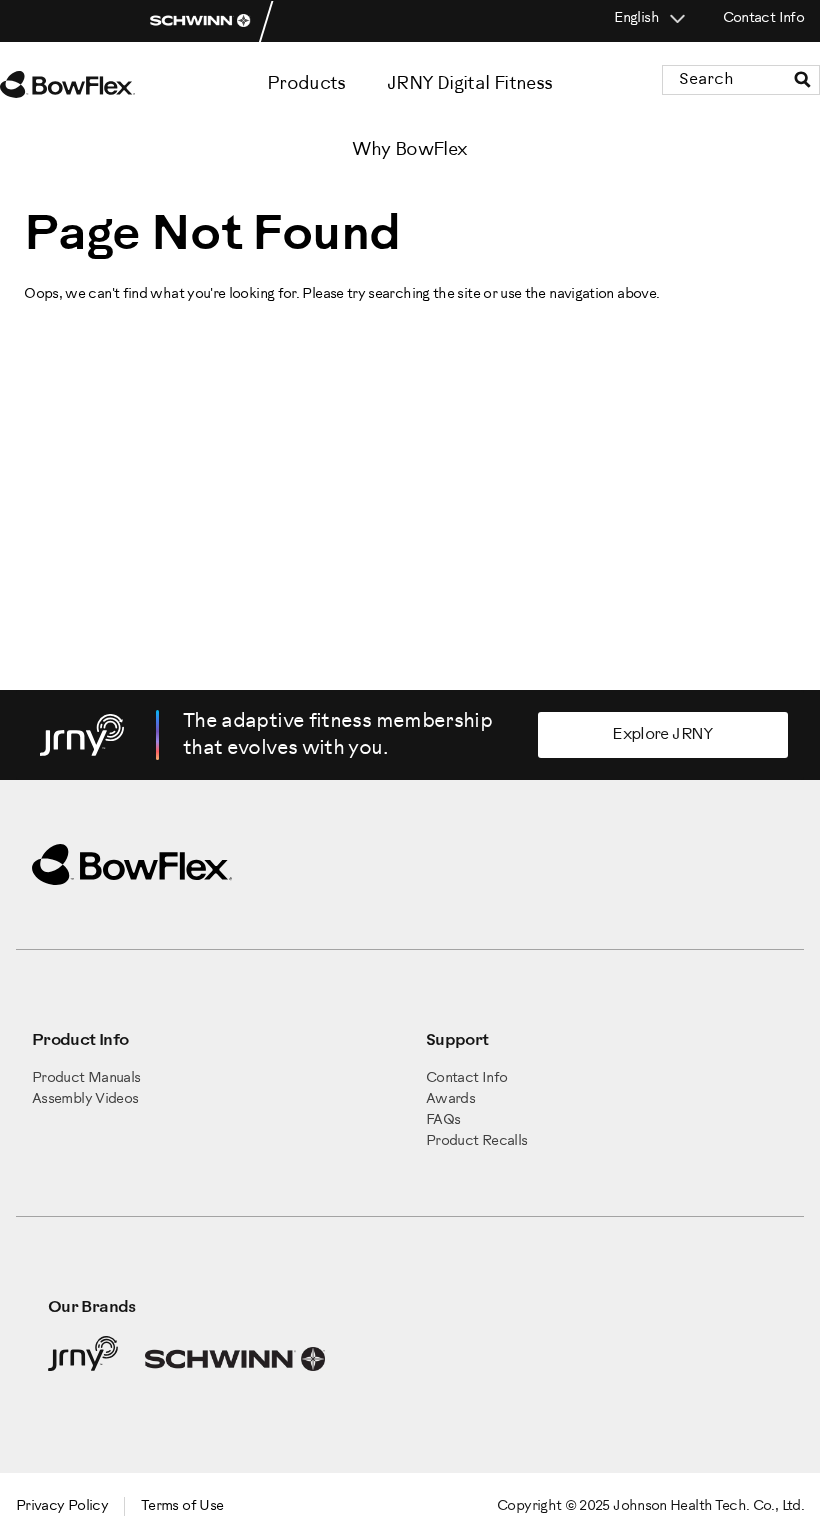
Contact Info (763, 18)
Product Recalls (476, 1141)
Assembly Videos (85, 1099)
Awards (450, 1099)
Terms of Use (182, 1506)
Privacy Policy (62, 1506)
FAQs (443, 1120)
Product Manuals (86, 1078)
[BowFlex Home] (90, 84)
